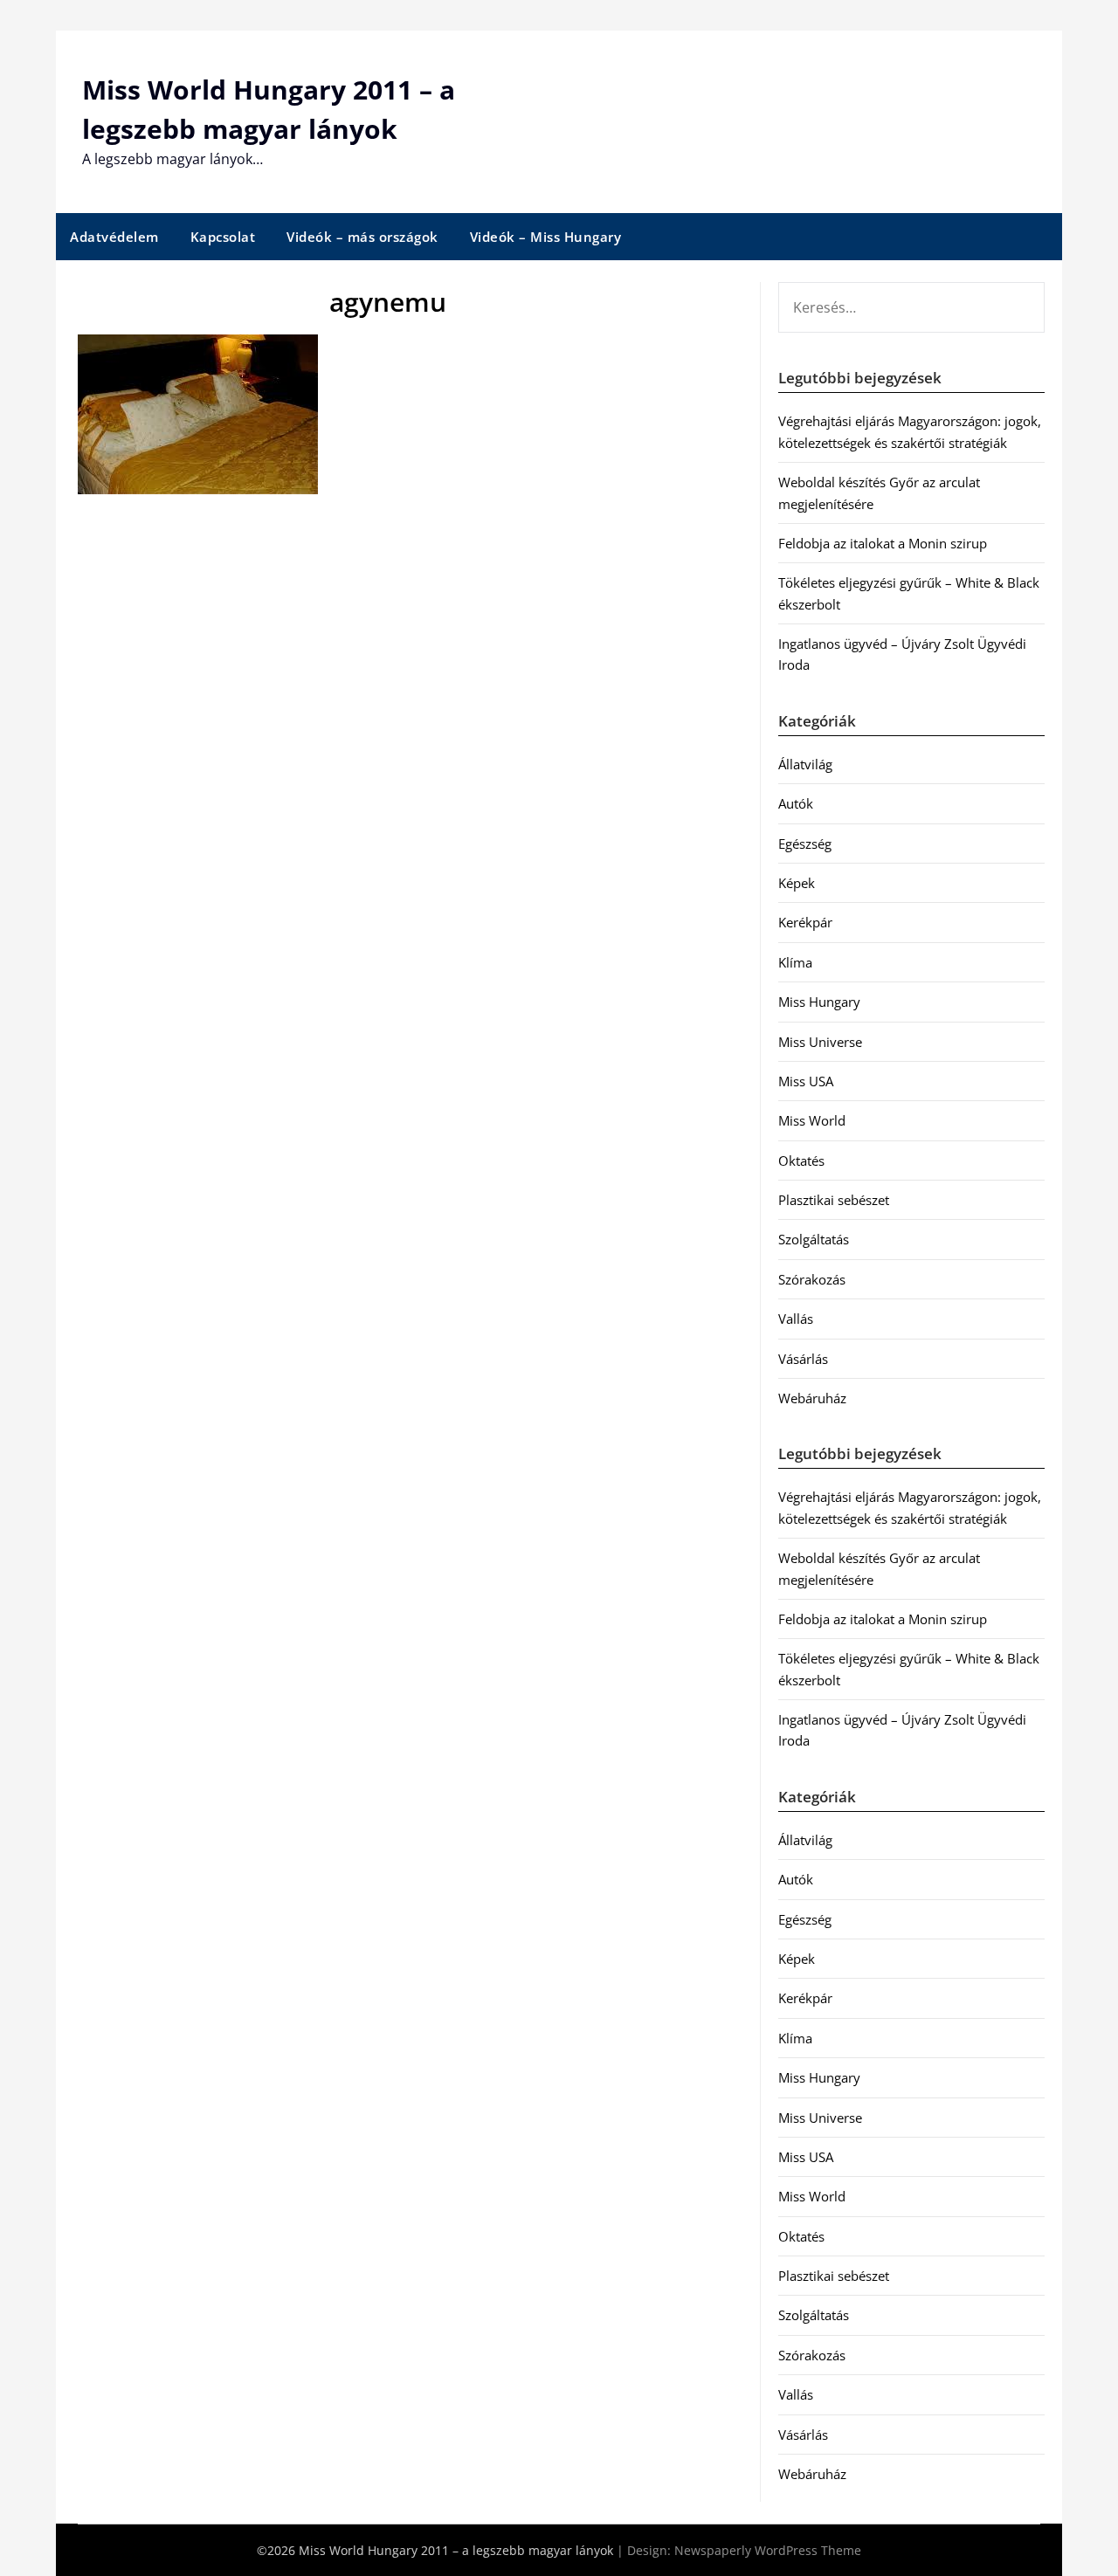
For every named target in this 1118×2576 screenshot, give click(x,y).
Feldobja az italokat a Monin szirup (883, 543)
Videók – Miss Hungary (546, 237)
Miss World (812, 1120)
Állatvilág (805, 764)
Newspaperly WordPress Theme (768, 2550)
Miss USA (806, 1081)
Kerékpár (805, 922)
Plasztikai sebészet (834, 1200)
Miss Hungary (819, 1002)
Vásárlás (803, 1359)
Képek (797, 883)
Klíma (795, 962)
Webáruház (812, 1398)
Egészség (805, 844)
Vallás (796, 1319)
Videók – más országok (362, 237)
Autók (796, 803)
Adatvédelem (114, 237)
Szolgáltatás (814, 1239)
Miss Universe (820, 1042)
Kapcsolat (223, 237)
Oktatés (801, 1161)
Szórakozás (812, 1279)
